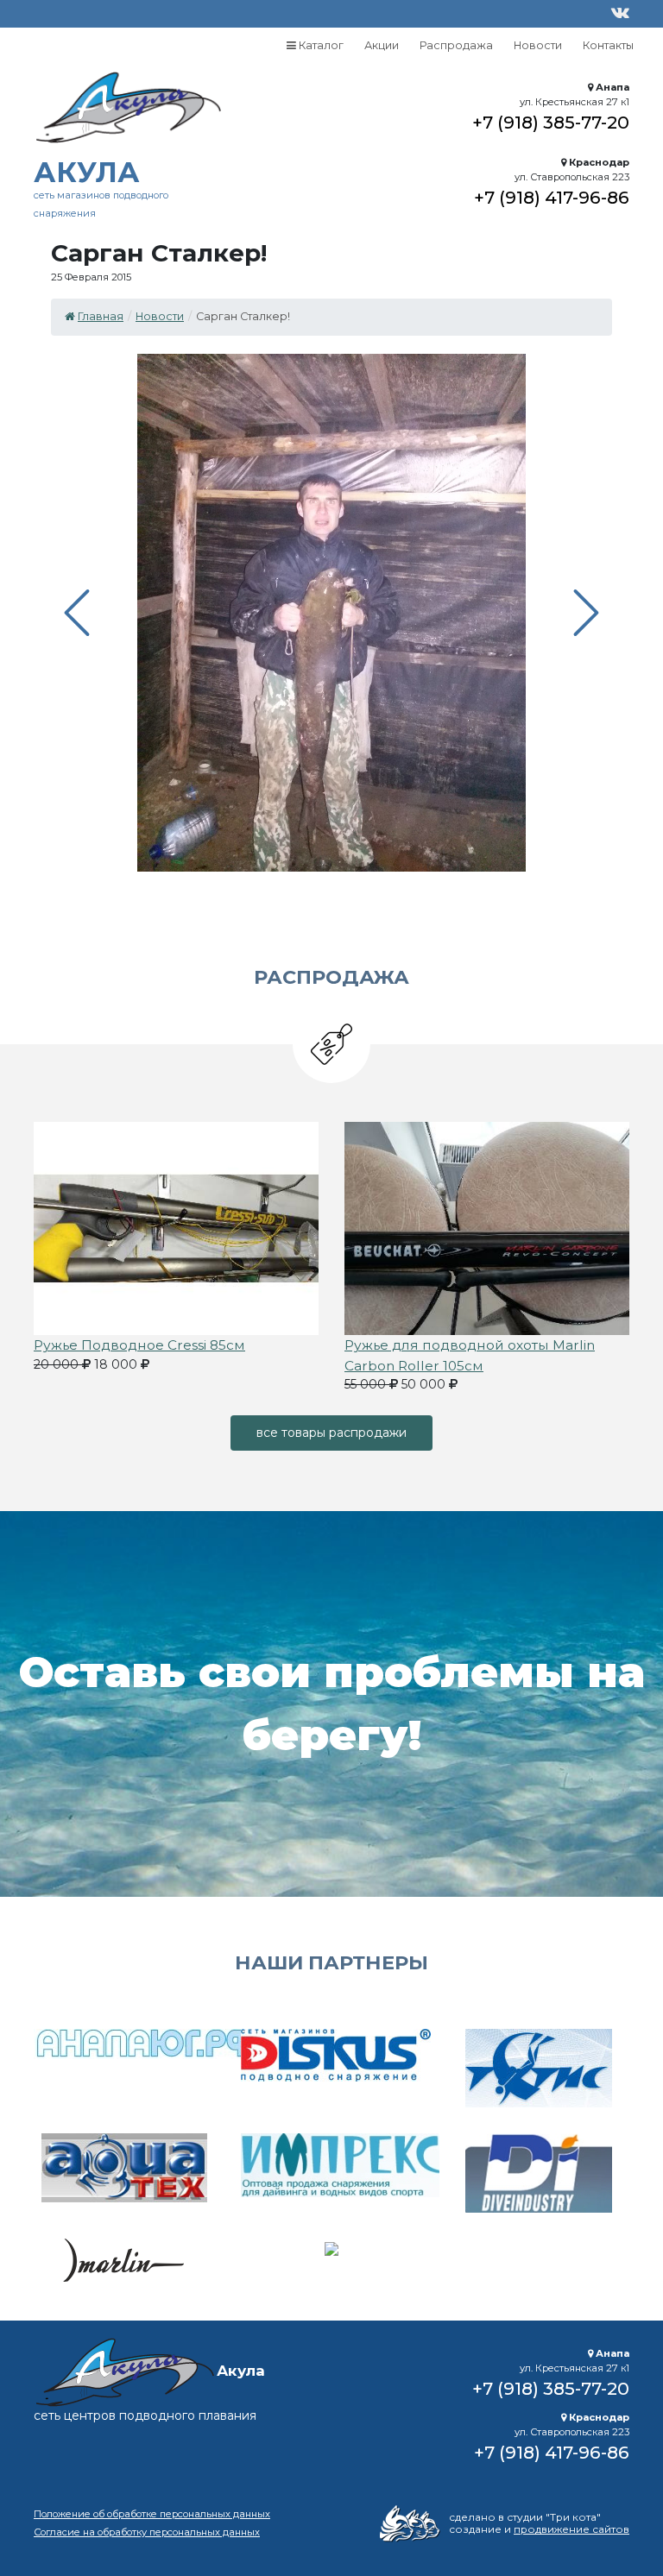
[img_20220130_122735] (487, 1227)
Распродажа (456, 45)
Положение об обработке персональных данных (152, 2514)
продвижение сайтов (571, 2529)
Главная (101, 316)
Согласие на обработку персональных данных (147, 2532)
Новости (538, 45)
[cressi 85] (176, 1227)
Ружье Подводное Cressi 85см (139, 1345)
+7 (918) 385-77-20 (551, 122)
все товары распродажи (331, 1433)
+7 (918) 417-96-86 (552, 197)
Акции (382, 45)
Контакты (608, 45)
